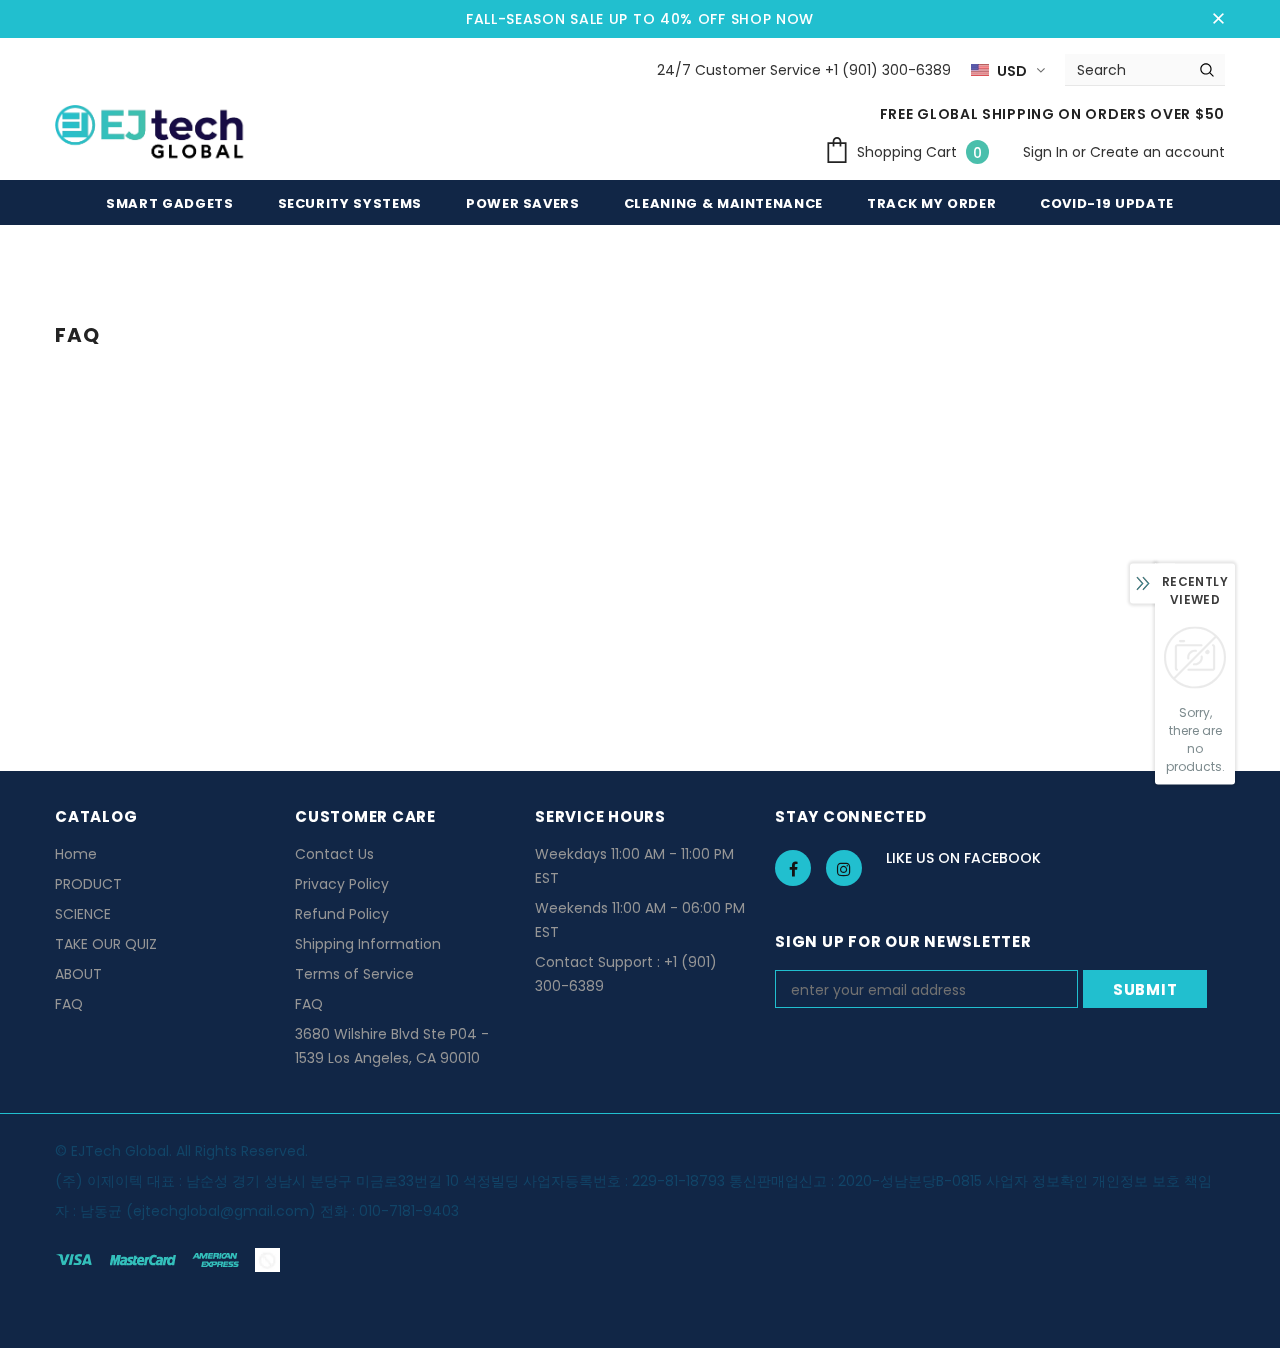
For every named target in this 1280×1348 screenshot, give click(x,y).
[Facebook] (793, 868)
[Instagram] (844, 868)
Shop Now (773, 19)
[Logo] (151, 135)
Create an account (1157, 152)
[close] (1218, 19)
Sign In (1047, 152)
